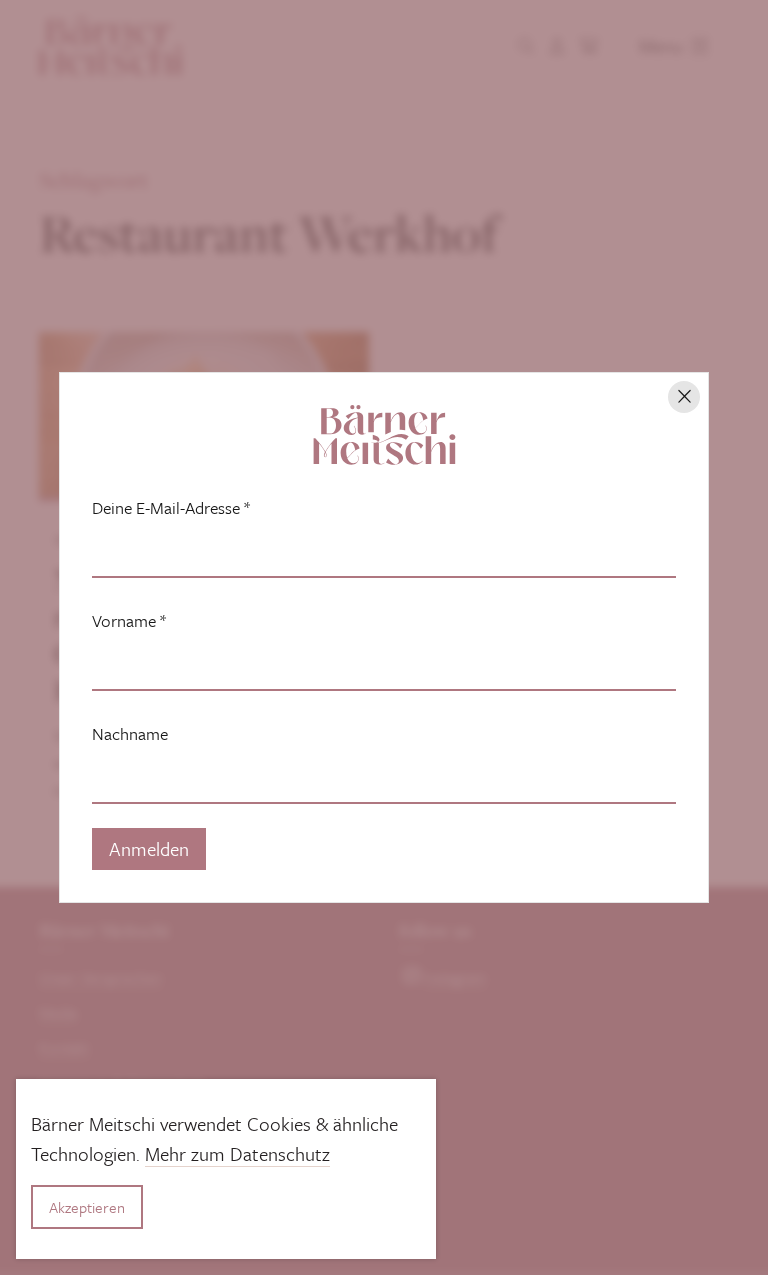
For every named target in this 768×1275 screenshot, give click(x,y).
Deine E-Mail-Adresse (171, 508)
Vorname (129, 621)
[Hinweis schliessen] (684, 397)
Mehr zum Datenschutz (237, 1153)
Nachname (130, 734)
